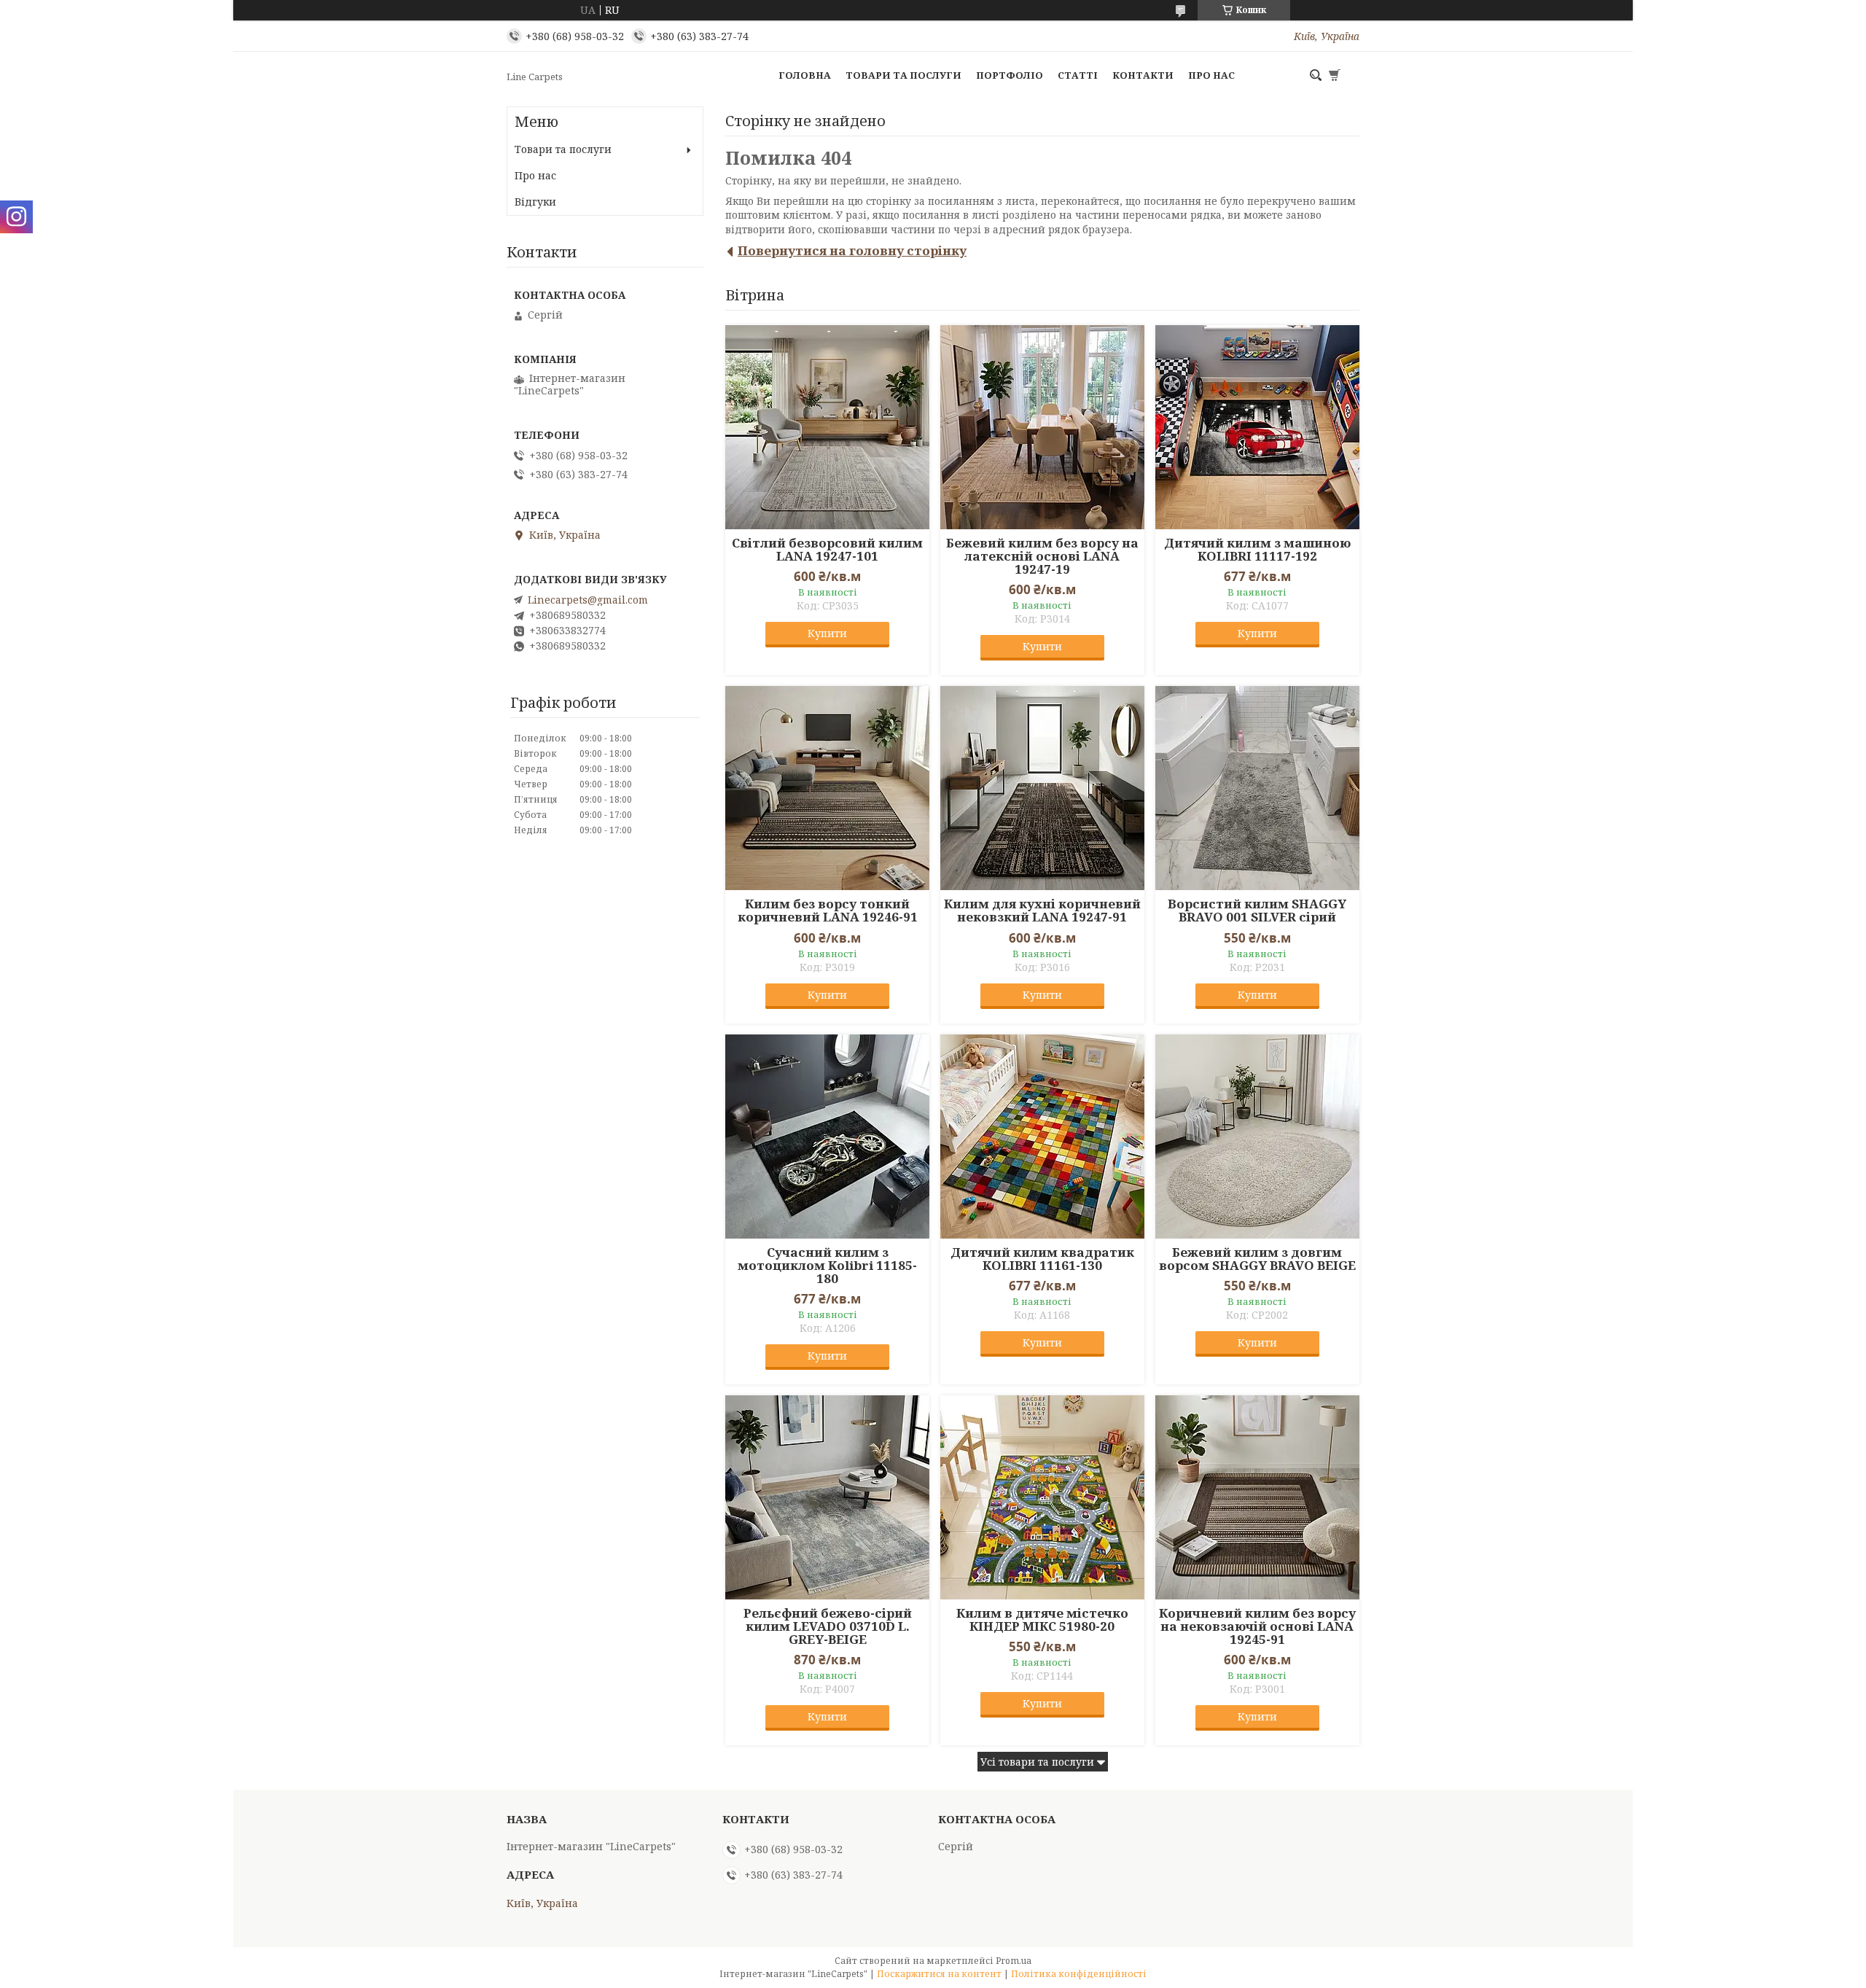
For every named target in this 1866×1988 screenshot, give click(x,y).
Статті (1078, 75)
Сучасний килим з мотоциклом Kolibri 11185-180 (827, 1266)
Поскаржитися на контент (939, 1974)
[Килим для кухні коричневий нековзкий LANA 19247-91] (1042, 788)
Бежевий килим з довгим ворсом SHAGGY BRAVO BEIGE (1257, 1259)
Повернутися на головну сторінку (852, 250)
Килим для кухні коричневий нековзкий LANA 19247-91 (1042, 911)
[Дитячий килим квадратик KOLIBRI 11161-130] (1042, 1137)
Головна (805, 75)
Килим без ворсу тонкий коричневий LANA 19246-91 (828, 911)
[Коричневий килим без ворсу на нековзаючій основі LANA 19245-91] (1257, 1497)
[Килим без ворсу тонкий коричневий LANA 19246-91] (827, 788)
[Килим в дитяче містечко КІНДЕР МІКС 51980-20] (1042, 1497)
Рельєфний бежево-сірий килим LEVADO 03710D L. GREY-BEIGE (828, 1626)
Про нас (1211, 75)
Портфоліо (1010, 75)
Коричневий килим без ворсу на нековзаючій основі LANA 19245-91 (1257, 1626)
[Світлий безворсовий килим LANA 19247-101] (827, 427)
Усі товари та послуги (1037, 1762)
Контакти (1143, 75)
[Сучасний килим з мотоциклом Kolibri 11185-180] (827, 1137)
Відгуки (535, 202)
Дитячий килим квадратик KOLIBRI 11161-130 (1042, 1259)
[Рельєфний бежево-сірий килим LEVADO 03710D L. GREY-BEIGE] (827, 1497)
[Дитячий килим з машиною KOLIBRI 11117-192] (1257, 427)
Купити (827, 633)
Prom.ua (1014, 1961)
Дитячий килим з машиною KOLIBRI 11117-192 (1257, 550)
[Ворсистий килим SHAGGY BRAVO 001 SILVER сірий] (1257, 788)
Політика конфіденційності (1079, 1974)
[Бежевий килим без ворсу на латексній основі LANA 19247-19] (1042, 427)
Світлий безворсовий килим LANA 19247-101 (827, 550)
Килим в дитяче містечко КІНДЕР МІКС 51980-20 (1042, 1620)
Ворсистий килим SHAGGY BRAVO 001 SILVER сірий (1257, 911)
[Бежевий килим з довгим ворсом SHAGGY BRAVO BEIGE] (1257, 1137)
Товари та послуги (903, 75)
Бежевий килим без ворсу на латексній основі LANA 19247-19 (1042, 556)
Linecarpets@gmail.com (588, 600)
